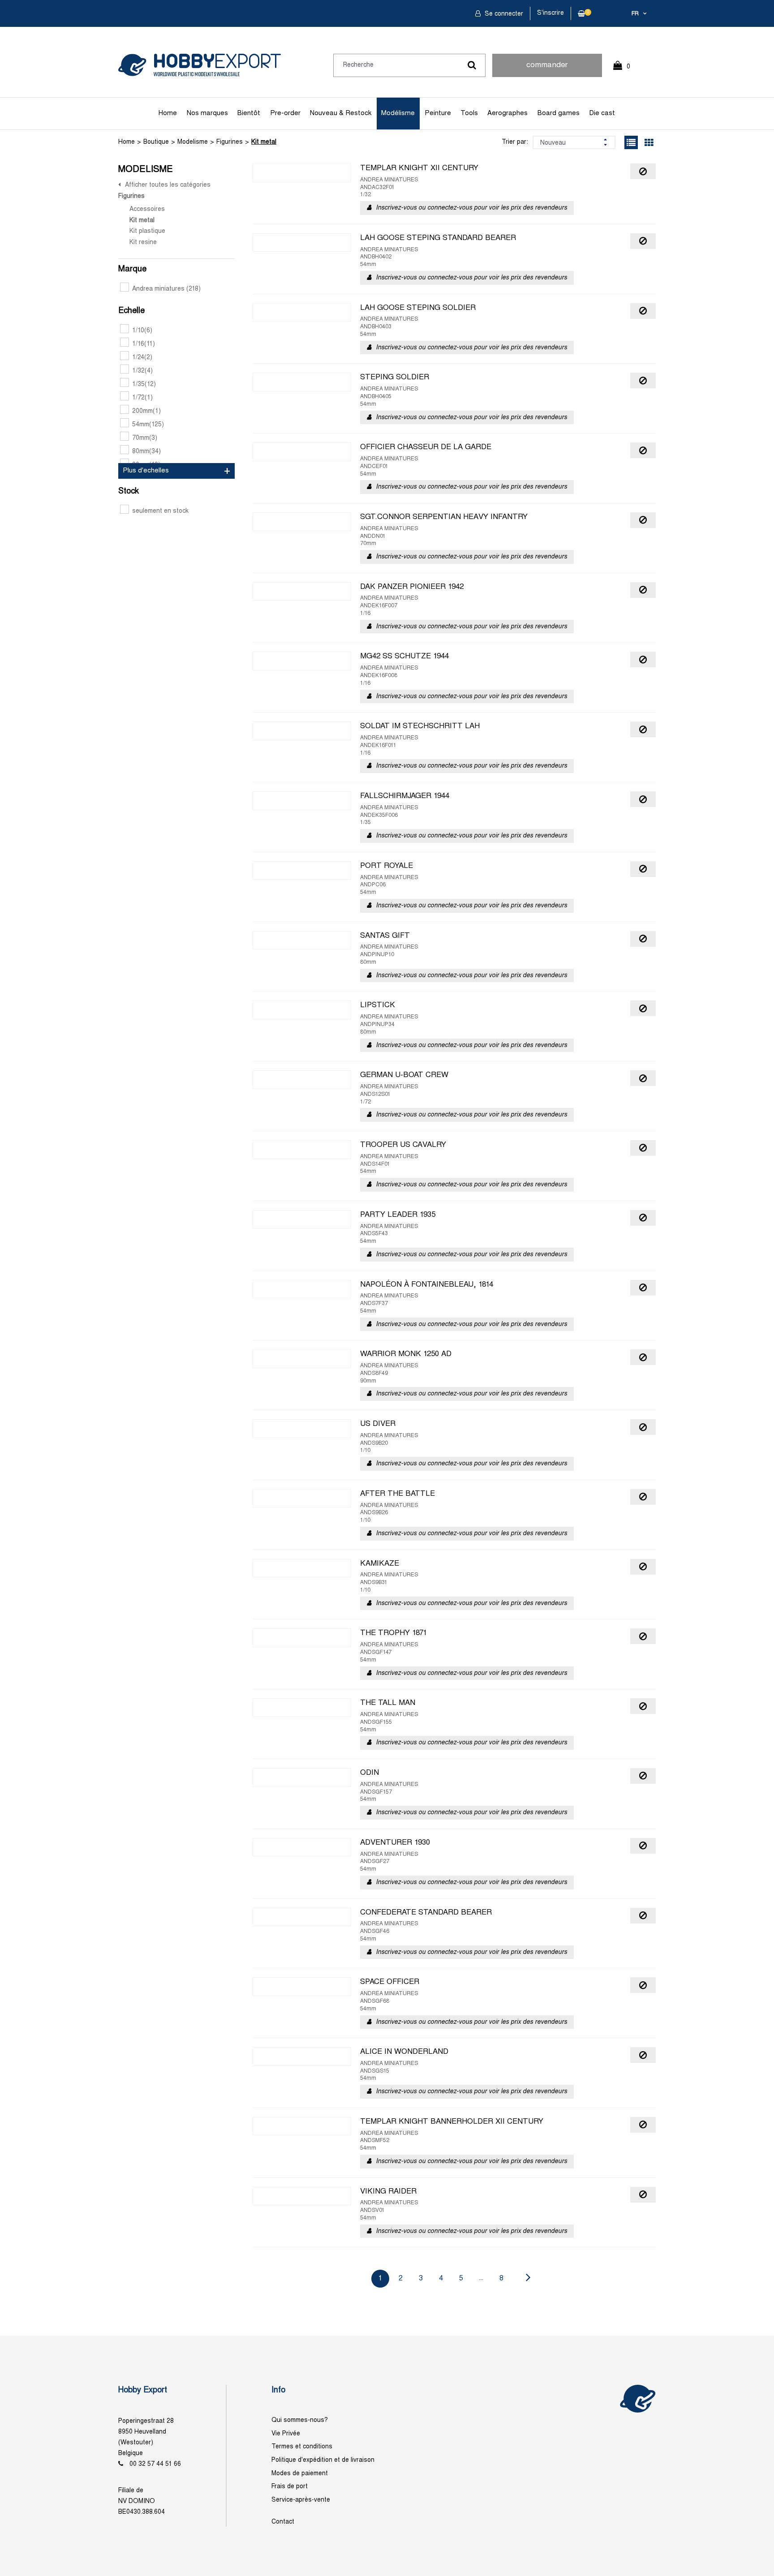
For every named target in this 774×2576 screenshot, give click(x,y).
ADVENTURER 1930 (395, 1843)
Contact (283, 2522)
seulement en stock (160, 511)
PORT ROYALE (387, 866)
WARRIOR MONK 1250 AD (406, 1354)
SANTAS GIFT (385, 936)
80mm (146, 452)
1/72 (142, 398)
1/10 (142, 331)
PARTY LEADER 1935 (398, 1215)
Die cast (602, 113)
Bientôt (249, 113)
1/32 (142, 371)
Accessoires (147, 209)
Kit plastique (147, 231)
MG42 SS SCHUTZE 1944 (404, 657)
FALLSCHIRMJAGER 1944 (405, 796)
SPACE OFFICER (390, 1982)
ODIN (370, 1773)
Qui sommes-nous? (300, 2420)
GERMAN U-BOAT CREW (404, 1075)
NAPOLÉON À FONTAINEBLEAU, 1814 (427, 1285)
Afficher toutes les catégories (168, 185)
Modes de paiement (300, 2474)
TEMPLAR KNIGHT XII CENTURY (419, 168)
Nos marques (207, 113)
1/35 (144, 384)
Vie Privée (286, 2434)
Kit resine (143, 243)
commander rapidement (547, 69)
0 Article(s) (626, 71)
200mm (146, 411)
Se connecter (503, 14)
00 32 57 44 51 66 (155, 2464)
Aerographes (507, 113)
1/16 (144, 344)
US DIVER (378, 1424)
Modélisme (398, 113)
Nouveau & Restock (341, 113)
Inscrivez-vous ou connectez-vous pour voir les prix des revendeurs (471, 208)
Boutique (156, 142)
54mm (148, 425)
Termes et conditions (302, 2447)
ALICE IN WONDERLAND (404, 2052)
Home (168, 113)
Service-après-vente (301, 2500)
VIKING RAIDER (388, 2192)
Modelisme (193, 142)
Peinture (438, 113)
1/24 (142, 358)
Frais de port (290, 2487)
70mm (145, 438)
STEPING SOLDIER (395, 378)
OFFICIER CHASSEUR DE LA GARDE (426, 447)
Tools (469, 113)
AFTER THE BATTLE (398, 1494)
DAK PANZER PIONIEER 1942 (412, 587)
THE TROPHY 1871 (393, 1633)
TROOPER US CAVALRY (403, 1145)
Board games (559, 113)
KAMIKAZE (380, 1564)
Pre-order (285, 113)
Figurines (230, 142)
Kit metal (264, 142)
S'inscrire (550, 13)
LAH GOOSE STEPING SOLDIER (418, 308)
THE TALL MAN (388, 1703)
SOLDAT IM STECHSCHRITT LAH (420, 726)
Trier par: (515, 142)
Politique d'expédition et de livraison (323, 2460)
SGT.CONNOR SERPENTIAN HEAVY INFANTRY (444, 517)
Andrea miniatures (166, 289)
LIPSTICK (378, 1005)
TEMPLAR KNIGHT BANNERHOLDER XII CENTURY (452, 2122)
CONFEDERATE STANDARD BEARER (426, 1913)
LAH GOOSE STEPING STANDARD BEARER (438, 238)
